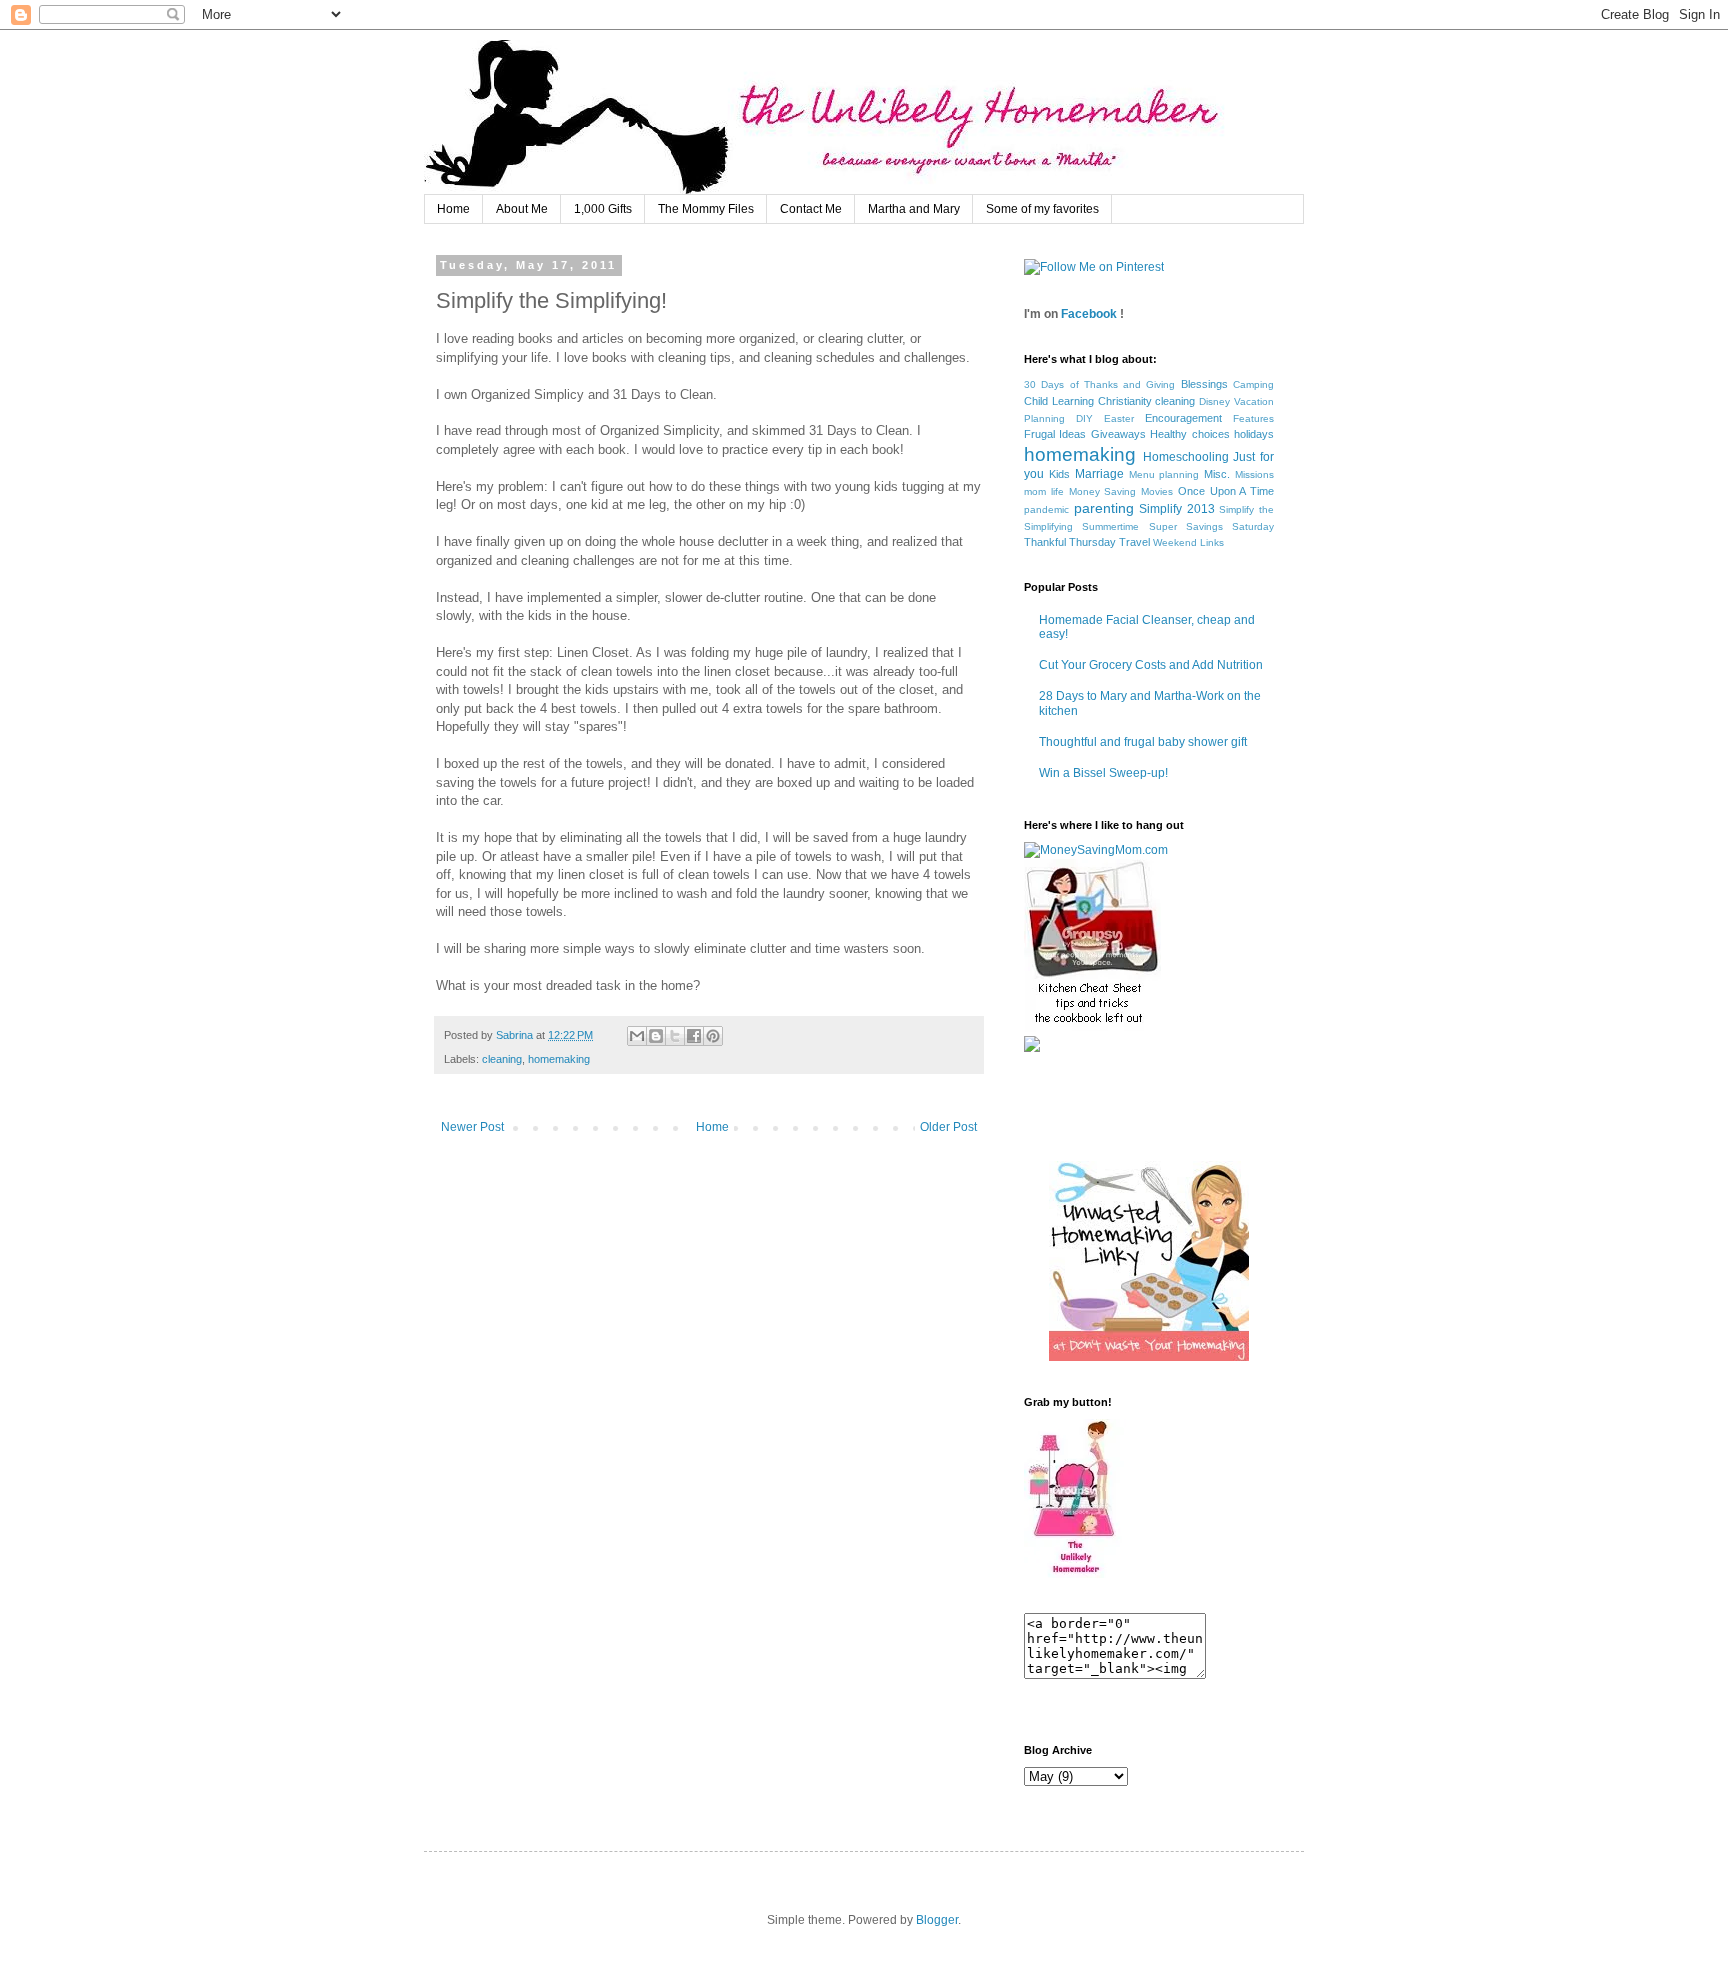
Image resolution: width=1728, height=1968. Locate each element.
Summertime (1110, 526)
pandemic (1046, 509)
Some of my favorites (1042, 209)
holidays (1254, 434)
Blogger (937, 1920)
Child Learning (1059, 401)
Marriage (1099, 474)
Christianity (1125, 401)
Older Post (948, 1127)
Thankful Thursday (1070, 542)
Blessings (1204, 384)
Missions (1254, 474)
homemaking (559, 1059)
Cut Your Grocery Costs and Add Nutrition (1151, 665)
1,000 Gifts (603, 209)
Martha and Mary (914, 209)
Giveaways (1118, 434)
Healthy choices (1189, 434)
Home (453, 209)
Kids (1059, 474)
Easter (1119, 418)
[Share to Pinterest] (713, 1036)
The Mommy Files (706, 209)
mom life (1044, 491)
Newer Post (472, 1127)
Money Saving (1103, 491)
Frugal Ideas (1055, 434)
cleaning (502, 1059)
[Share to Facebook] (694, 1036)
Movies (1157, 491)
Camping (1253, 384)
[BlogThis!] (656, 1036)
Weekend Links (1188, 542)
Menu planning (1164, 474)
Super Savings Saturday (1212, 526)
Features (1253, 418)
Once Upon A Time (1226, 491)
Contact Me (811, 209)
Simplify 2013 (1177, 509)
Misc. (1217, 474)
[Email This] (637, 1036)
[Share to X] (675, 1036)
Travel (1134, 542)
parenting (1104, 508)
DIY (1084, 418)
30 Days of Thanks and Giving (1099, 384)
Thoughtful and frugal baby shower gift (1143, 742)
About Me (522, 209)
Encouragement (1183, 418)
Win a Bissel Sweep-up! (1103, 773)
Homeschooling (1186, 457)
